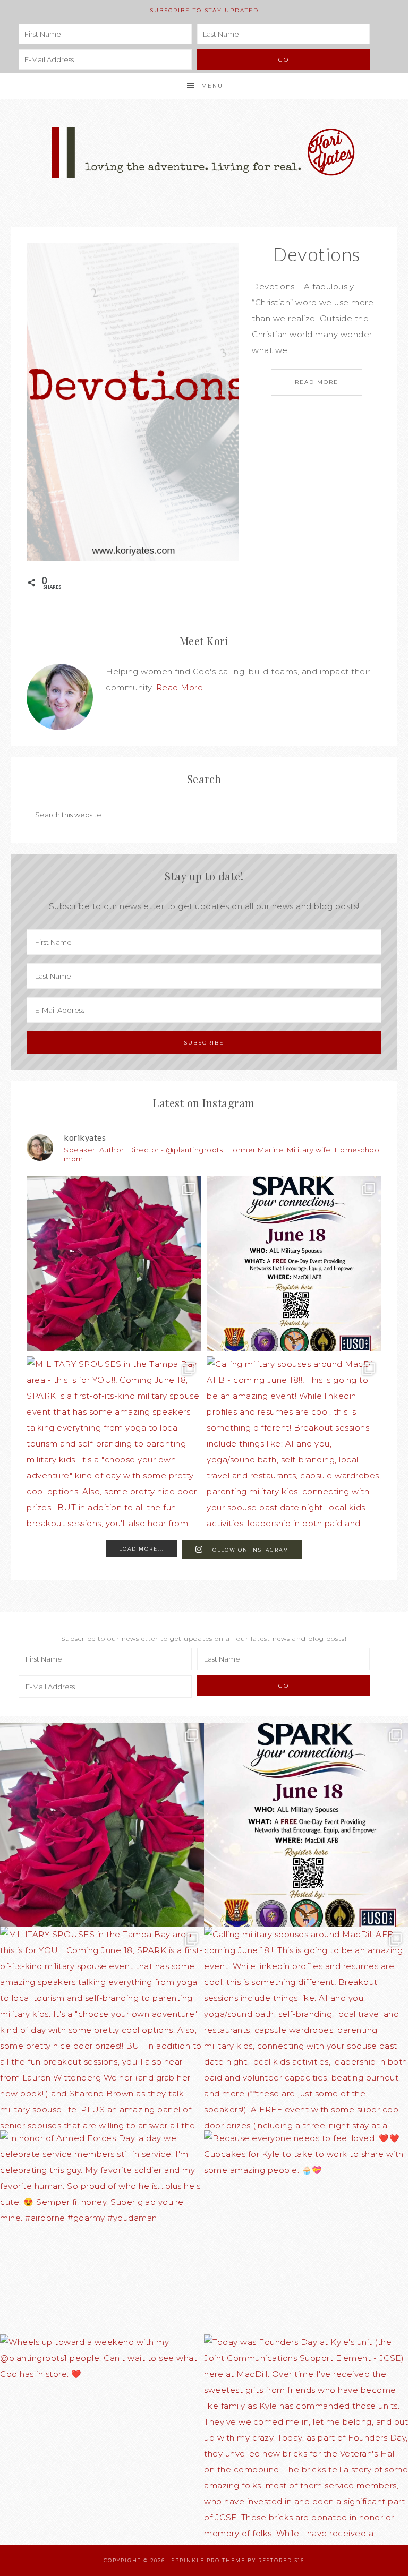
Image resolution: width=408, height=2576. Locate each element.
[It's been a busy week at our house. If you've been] (114, 1264)
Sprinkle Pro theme (209, 2560)
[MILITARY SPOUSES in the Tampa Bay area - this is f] (114, 1444)
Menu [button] (212, 86)
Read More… (182, 687)
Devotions (317, 254)
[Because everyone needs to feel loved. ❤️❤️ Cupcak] (306, 2232)
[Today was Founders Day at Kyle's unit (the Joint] (306, 2436)
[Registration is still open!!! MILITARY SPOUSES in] (294, 1264)
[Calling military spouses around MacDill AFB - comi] (294, 1444)
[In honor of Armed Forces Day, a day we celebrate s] (102, 2232)
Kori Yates (204, 152)
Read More (317, 382)
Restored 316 (281, 2560)
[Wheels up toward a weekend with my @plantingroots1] (102, 2436)
